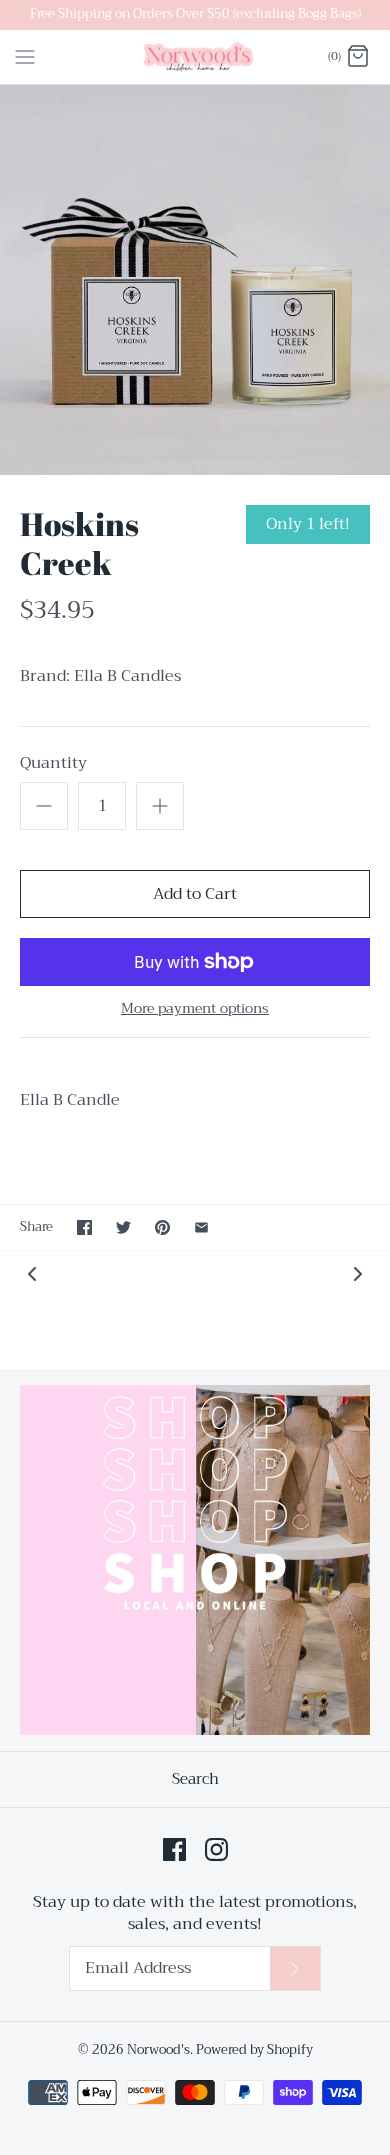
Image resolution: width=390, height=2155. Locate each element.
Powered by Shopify (254, 2050)
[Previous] (32, 1273)
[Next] (358, 1273)
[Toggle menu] (25, 56)
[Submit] (295, 1968)
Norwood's (158, 2050)
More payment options (195, 1008)
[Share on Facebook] (84, 1227)
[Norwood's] (195, 57)
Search (195, 1779)
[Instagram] (216, 1849)
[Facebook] (174, 1849)
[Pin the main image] (162, 1227)
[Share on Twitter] (123, 1227)
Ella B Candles (127, 676)
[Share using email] (201, 1227)
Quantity (53, 763)
